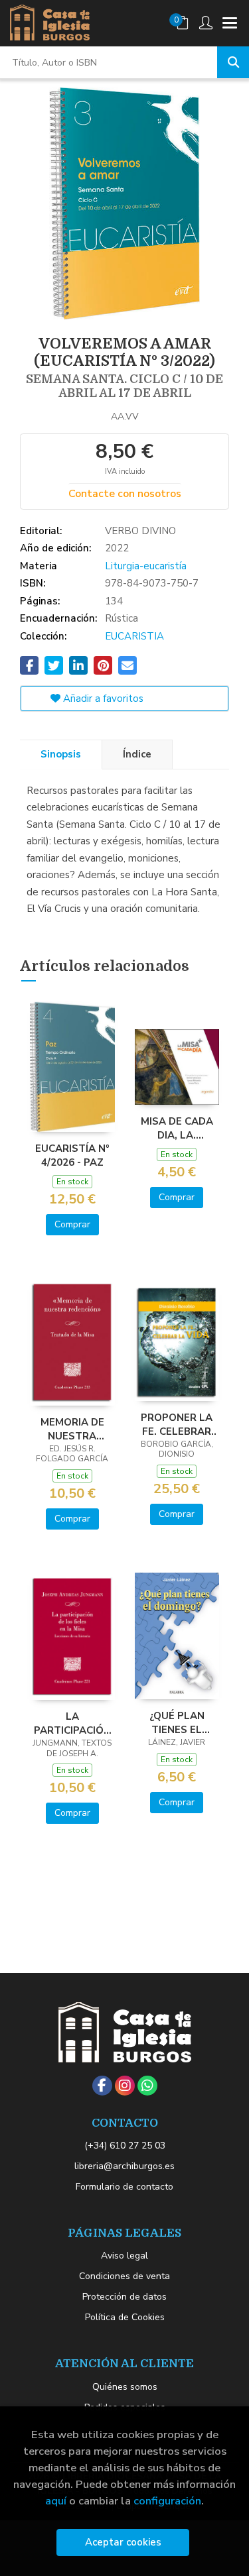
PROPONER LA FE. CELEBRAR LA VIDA (177, 1424)
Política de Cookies (125, 2317)
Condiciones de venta (124, 2276)
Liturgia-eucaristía (146, 566)
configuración (167, 2501)
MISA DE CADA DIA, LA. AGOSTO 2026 (177, 1128)
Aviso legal (124, 2256)
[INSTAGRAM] (125, 2086)
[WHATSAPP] (147, 2086)
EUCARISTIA (134, 636)
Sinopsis (61, 754)
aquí (56, 2501)
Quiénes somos (125, 2387)
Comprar (72, 1224)
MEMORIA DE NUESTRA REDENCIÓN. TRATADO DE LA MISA (72, 1429)
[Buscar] (233, 62)
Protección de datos (124, 2297)
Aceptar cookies (123, 2542)
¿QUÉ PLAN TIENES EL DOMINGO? (177, 1722)
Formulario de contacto (124, 2187)
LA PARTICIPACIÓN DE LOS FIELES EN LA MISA (72, 1723)
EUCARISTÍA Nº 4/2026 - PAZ (72, 1155)
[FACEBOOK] (102, 2086)
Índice (137, 754)
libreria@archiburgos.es (124, 2166)
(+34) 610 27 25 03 (125, 2146)
